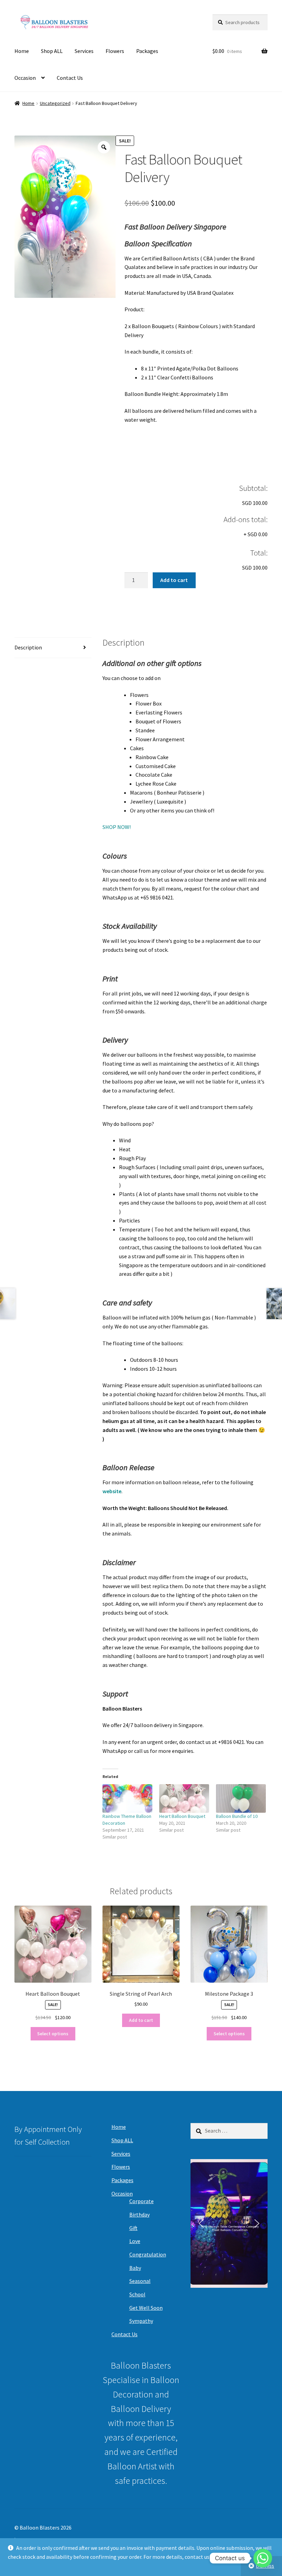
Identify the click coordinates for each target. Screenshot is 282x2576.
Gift (133, 2228)
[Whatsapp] (263, 2558)
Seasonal (140, 2281)
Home (22, 51)
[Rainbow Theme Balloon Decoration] (127, 1798)
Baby (135, 2268)
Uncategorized (55, 103)
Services (84, 51)
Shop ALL (52, 51)
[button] (201, 2223)
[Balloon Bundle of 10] (241, 1798)
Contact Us (70, 78)
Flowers (115, 51)
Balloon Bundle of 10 (237, 1816)
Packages (147, 51)
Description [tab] (28, 647)
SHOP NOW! (117, 827)
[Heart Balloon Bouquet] (184, 1798)
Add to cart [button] (141, 2020)
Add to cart (174, 580)
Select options (53, 2034)
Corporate (142, 2201)
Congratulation (148, 2254)
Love (135, 2241)
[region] (229, 2223)
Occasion (25, 78)
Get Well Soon (146, 2308)
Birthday (139, 2214)
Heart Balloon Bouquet (182, 1816)
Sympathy (141, 2321)
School (137, 2294)
